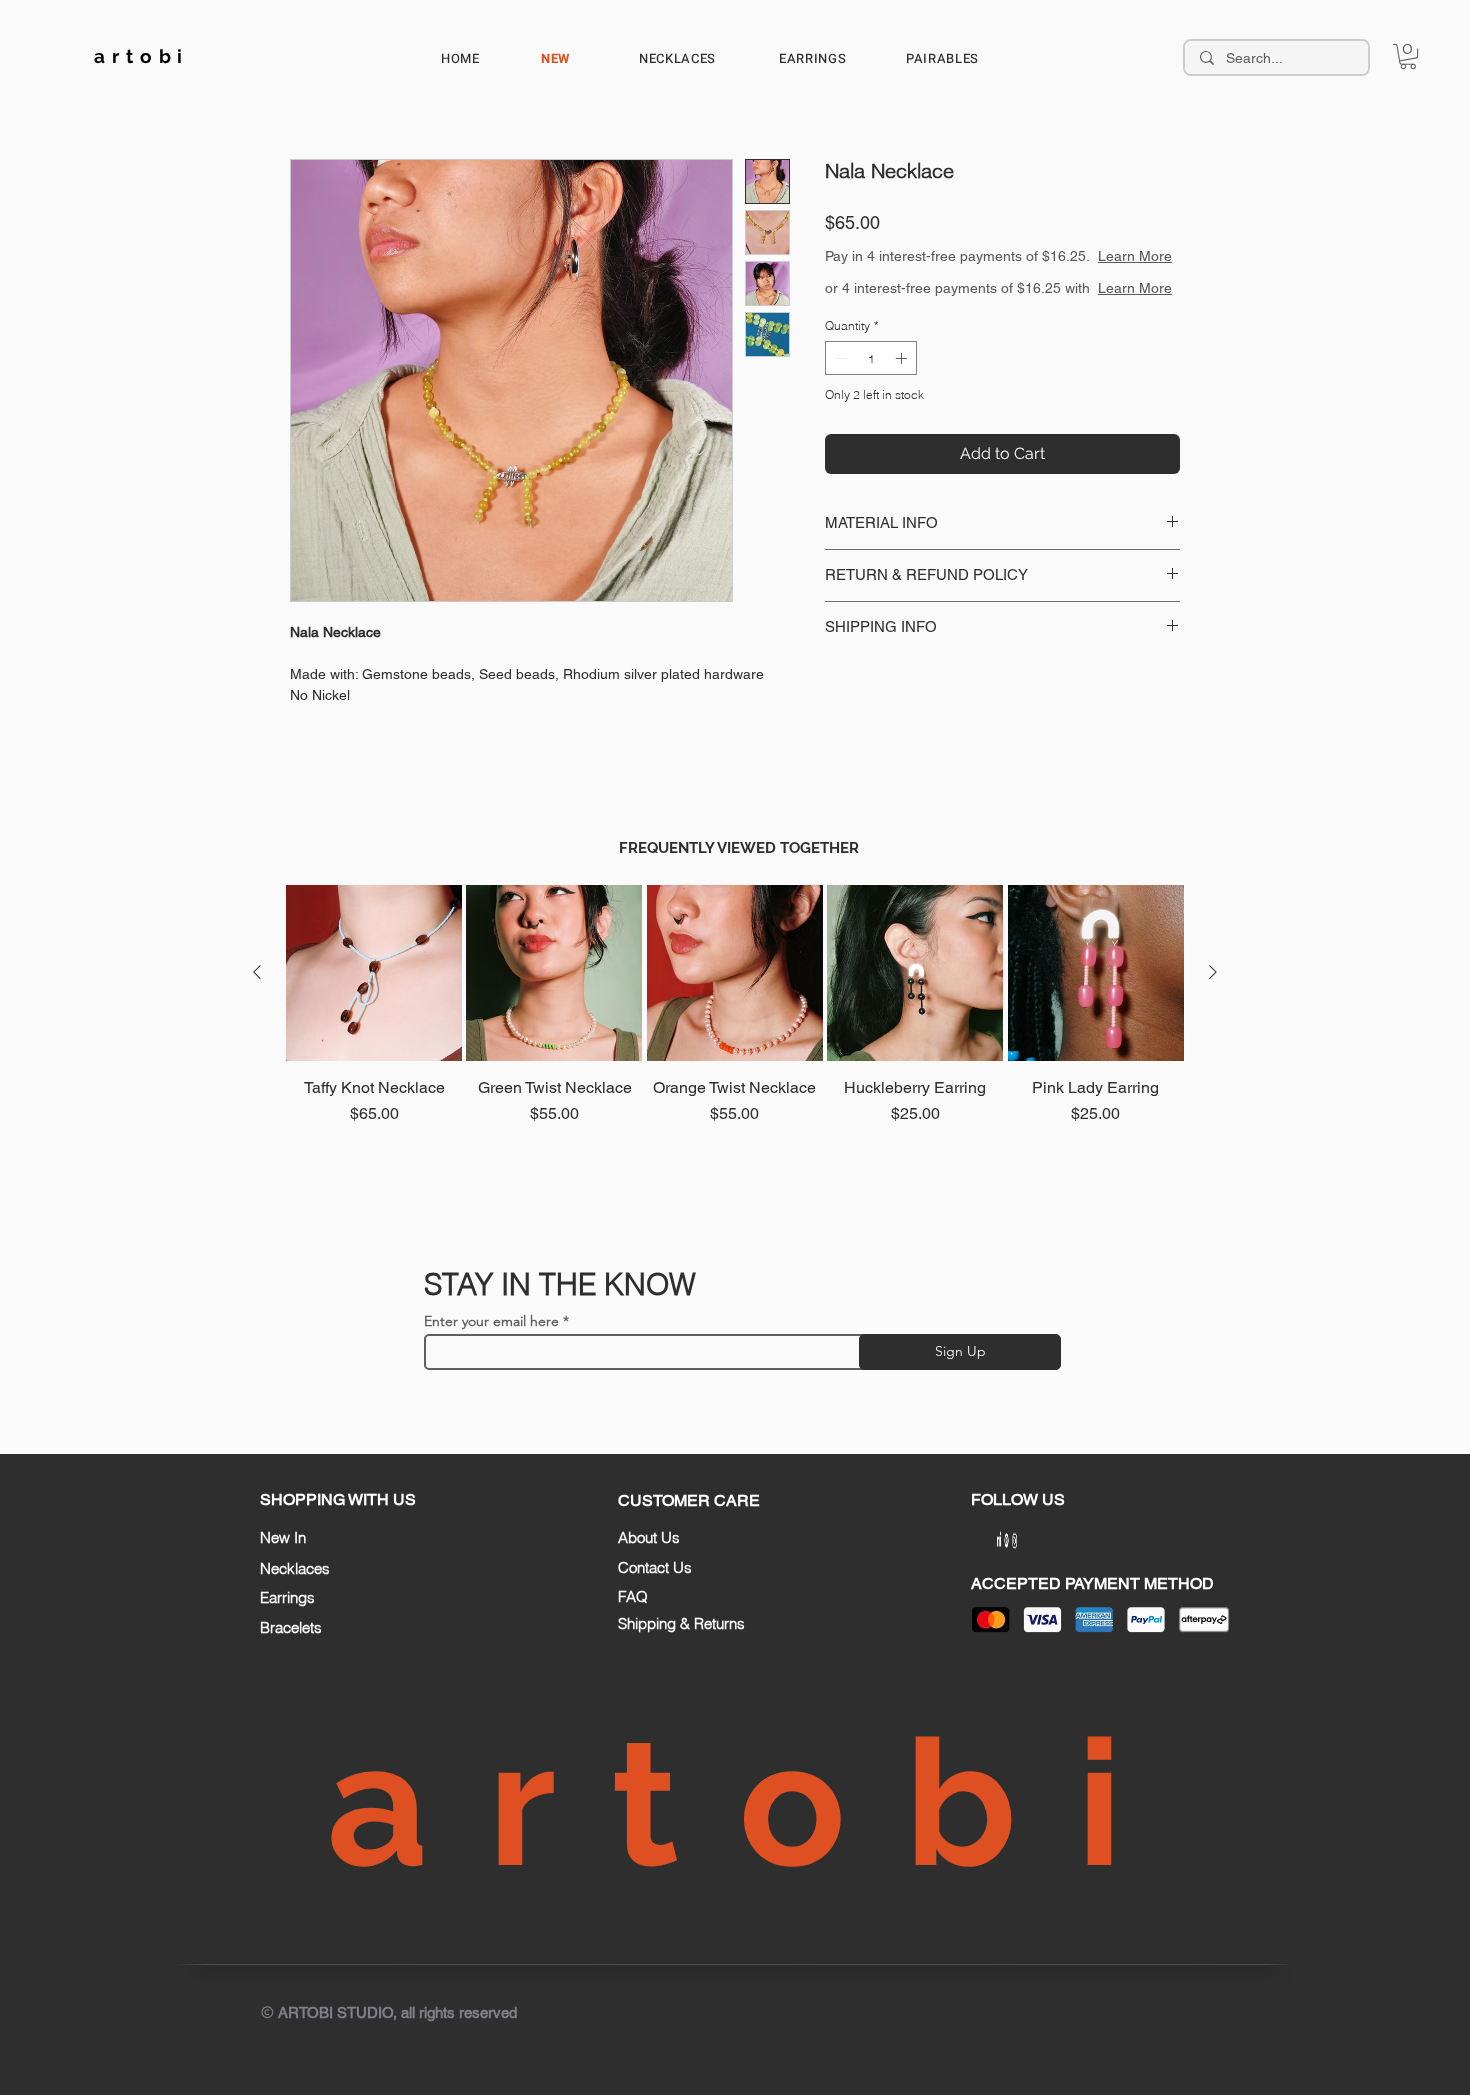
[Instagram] (1031, 1539)
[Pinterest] (1006, 1540)
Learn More (1135, 256)
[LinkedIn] (982, 1540)
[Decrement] (839, 378)
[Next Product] (1213, 972)
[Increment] (903, 378)
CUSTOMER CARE (689, 1500)
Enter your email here (491, 1321)
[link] (1408, 56)
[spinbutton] (871, 378)
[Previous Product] (257, 972)
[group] (735, 1039)
